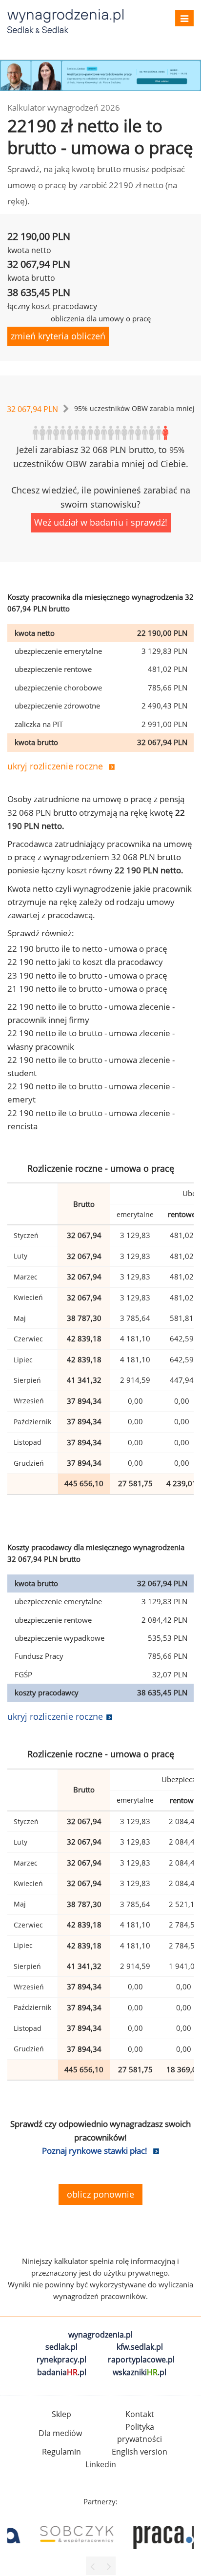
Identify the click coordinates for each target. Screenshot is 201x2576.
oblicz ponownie (100, 2194)
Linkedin (101, 2464)
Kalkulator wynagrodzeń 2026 (64, 108)
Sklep (61, 2414)
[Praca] (147, 2534)
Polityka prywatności (140, 2433)
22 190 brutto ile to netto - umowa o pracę (87, 949)
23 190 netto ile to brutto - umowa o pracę (87, 975)
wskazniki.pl (140, 2372)
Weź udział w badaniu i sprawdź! (101, 522)
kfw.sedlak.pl (140, 2347)
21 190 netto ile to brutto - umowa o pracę (87, 989)
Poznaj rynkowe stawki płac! (95, 2151)
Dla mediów (60, 2433)
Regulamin (61, 2452)
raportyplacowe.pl (141, 2360)
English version (140, 2452)
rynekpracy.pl (61, 2360)
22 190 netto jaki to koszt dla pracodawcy (85, 962)
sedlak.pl (61, 2347)
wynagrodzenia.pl (100, 2335)
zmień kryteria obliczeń (58, 336)
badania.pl (62, 2372)
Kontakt (140, 2414)
